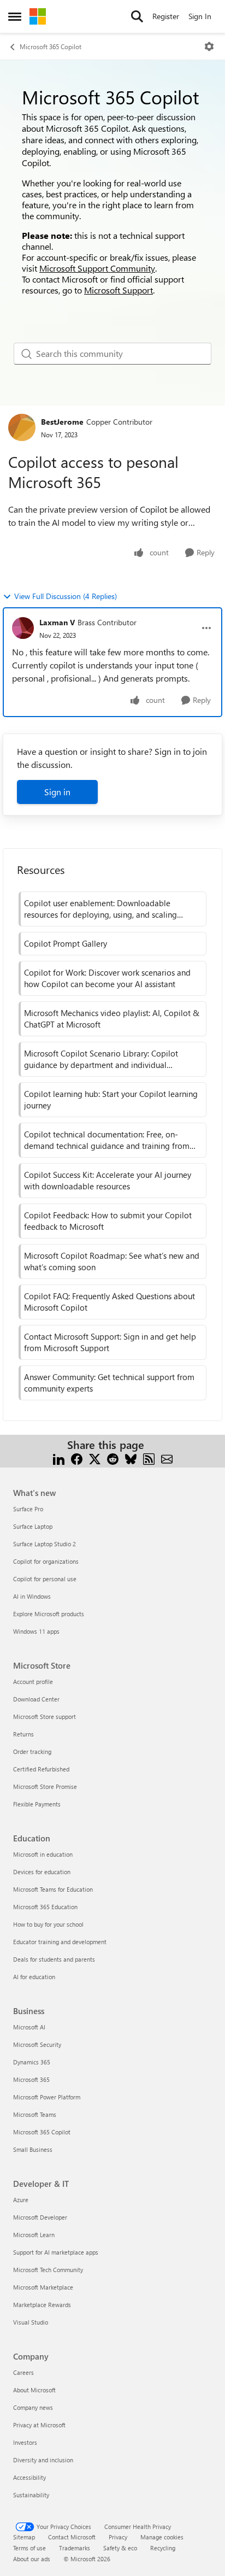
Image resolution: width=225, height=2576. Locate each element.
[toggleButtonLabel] (209, 46)
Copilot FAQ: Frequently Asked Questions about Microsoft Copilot (109, 1302)
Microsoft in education (43, 1854)
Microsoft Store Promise (45, 1786)
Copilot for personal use (45, 1579)
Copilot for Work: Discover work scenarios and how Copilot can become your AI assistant (107, 978)
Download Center (36, 1699)
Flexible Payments (37, 1804)
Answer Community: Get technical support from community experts (109, 1383)
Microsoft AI (29, 2027)
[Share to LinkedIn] (59, 1458)
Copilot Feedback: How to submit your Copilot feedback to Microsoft (108, 1221)
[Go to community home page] (38, 16)
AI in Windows (32, 1596)
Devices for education (42, 1872)
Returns (23, 1734)
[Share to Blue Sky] (131, 1458)
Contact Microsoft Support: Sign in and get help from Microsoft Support (110, 1342)
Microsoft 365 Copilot (51, 46)
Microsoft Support (119, 290)
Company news (33, 2407)
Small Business (33, 2149)
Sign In (200, 16)
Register (166, 16)
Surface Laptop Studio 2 (45, 1544)
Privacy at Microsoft (39, 2425)
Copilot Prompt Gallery (66, 943)
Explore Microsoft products (49, 1614)
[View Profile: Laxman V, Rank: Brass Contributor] (23, 628)
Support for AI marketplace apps (56, 2252)
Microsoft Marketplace (43, 2287)
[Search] (137, 16)
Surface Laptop (33, 1526)
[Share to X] (95, 1458)
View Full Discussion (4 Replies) (66, 596)
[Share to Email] (167, 1458)
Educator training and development (60, 1942)
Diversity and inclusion (43, 2460)
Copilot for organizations (46, 1561)
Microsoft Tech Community (48, 2270)
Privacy (118, 2537)
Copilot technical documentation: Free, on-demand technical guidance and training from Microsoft (107, 1140)
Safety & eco (120, 2548)
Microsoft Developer (40, 2217)
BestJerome (62, 422)
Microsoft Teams (35, 2114)
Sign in (57, 792)
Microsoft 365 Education (45, 1907)
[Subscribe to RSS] (149, 1458)
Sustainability (31, 2495)
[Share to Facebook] (77, 1458)
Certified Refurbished (41, 1769)
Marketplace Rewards (42, 2305)
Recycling (163, 2548)
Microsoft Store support (45, 1717)
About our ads (32, 2559)
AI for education (34, 1977)
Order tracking (32, 1751)
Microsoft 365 (31, 2079)
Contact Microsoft (72, 2537)
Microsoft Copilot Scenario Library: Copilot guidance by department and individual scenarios (101, 1059)
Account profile (33, 1682)
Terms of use (29, 2548)
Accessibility (29, 2477)
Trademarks (75, 2548)
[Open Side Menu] (15, 16)
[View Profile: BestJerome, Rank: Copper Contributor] (22, 427)
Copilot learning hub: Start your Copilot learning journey (111, 1099)
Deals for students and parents (54, 1959)
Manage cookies (162, 2537)
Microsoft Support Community (97, 268)
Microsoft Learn (34, 2235)
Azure (21, 2200)
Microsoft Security (37, 2044)
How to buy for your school (48, 1924)
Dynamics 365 (32, 2062)
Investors (25, 2442)
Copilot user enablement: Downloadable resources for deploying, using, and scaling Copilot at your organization (100, 909)
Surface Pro (28, 1509)
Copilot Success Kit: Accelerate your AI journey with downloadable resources (108, 1180)
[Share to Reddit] (113, 1458)
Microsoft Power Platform (47, 2097)
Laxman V (57, 622)
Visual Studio (31, 2322)
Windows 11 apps (36, 1631)
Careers (23, 2372)
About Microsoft (34, 2390)
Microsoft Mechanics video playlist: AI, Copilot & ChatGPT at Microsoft (112, 1019)
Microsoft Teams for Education (53, 1889)
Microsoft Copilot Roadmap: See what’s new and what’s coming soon (112, 1261)
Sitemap (24, 2537)
